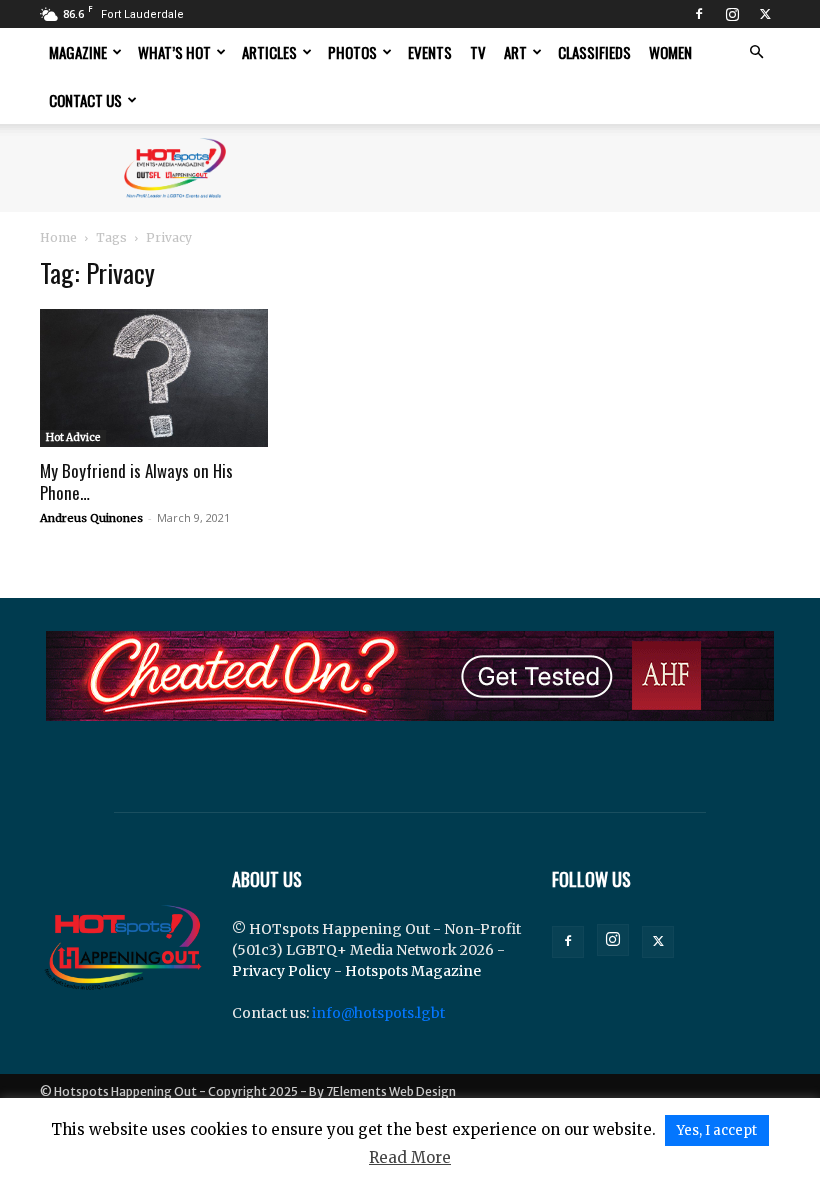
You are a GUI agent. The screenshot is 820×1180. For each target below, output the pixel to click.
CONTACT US (85, 100)
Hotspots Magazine (413, 971)
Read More (410, 1157)
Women (670, 52)
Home (58, 237)
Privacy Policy (281, 971)
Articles (269, 52)
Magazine (78, 52)
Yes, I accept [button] (717, 1130)
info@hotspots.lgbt (378, 1013)
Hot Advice (73, 437)
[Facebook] (699, 14)
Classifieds (594, 52)
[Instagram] (732, 14)
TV (478, 52)
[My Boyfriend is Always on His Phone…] (154, 378)
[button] (756, 52)
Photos (352, 52)
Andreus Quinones (91, 518)
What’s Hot (174, 52)
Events (430, 52)
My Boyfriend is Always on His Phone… (136, 481)
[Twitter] (765, 14)
